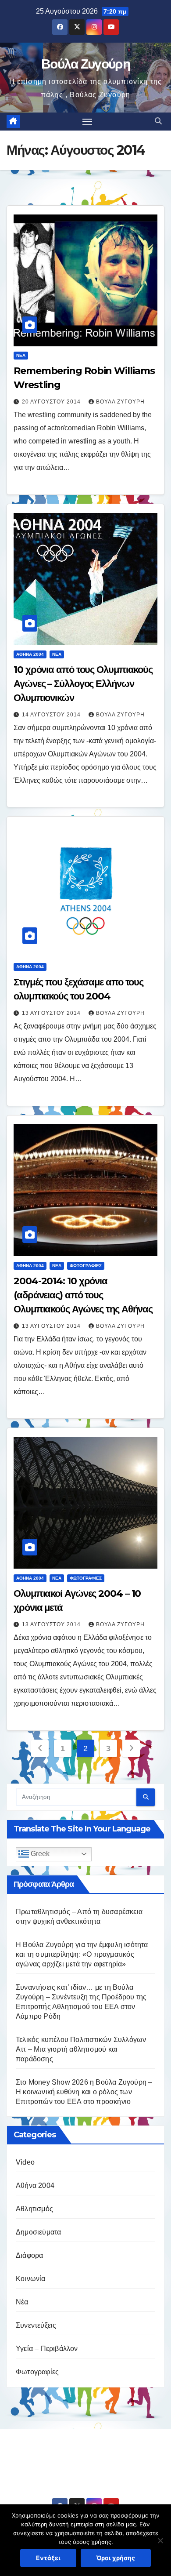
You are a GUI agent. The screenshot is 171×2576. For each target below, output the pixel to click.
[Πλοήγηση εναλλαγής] (87, 122)
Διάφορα (29, 2255)
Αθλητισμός (34, 2209)
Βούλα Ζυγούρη (85, 64)
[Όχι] (160, 2540)
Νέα (21, 355)
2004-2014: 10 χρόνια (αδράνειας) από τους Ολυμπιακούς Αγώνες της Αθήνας (83, 1295)
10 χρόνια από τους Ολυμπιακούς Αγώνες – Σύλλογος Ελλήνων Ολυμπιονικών (83, 684)
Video (25, 2162)
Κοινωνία (31, 2279)
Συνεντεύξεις (36, 2325)
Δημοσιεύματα (38, 2232)
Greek (39, 1854)
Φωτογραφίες (86, 1266)
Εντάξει (48, 2558)
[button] (158, 121)
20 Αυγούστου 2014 (52, 402)
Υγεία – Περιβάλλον (47, 2349)
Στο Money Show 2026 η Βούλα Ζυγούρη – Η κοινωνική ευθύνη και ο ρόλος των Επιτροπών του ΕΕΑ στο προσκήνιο (84, 2092)
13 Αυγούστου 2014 (52, 1013)
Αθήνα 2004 (30, 654)
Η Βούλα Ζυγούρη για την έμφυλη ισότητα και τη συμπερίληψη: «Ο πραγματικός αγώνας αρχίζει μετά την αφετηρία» (82, 1954)
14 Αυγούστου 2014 (52, 715)
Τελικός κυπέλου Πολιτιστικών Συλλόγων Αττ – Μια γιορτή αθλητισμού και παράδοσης (81, 2049)
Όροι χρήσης (116, 2558)
